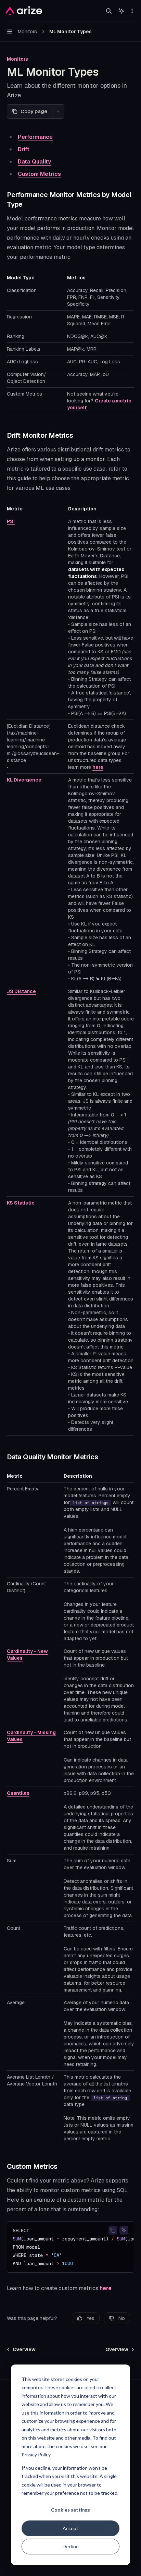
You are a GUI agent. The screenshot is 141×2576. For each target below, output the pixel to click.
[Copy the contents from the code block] (113, 2230)
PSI (11, 521)
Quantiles (18, 1793)
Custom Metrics (39, 174)
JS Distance (21, 991)
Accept (70, 2528)
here (98, 767)
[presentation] (70, 2247)
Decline (71, 2546)
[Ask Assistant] (124, 2230)
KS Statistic (21, 1203)
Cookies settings (70, 2510)
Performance (35, 137)
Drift (24, 149)
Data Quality (34, 162)
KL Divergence (24, 780)
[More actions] (132, 11)
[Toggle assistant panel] (121, 11)
